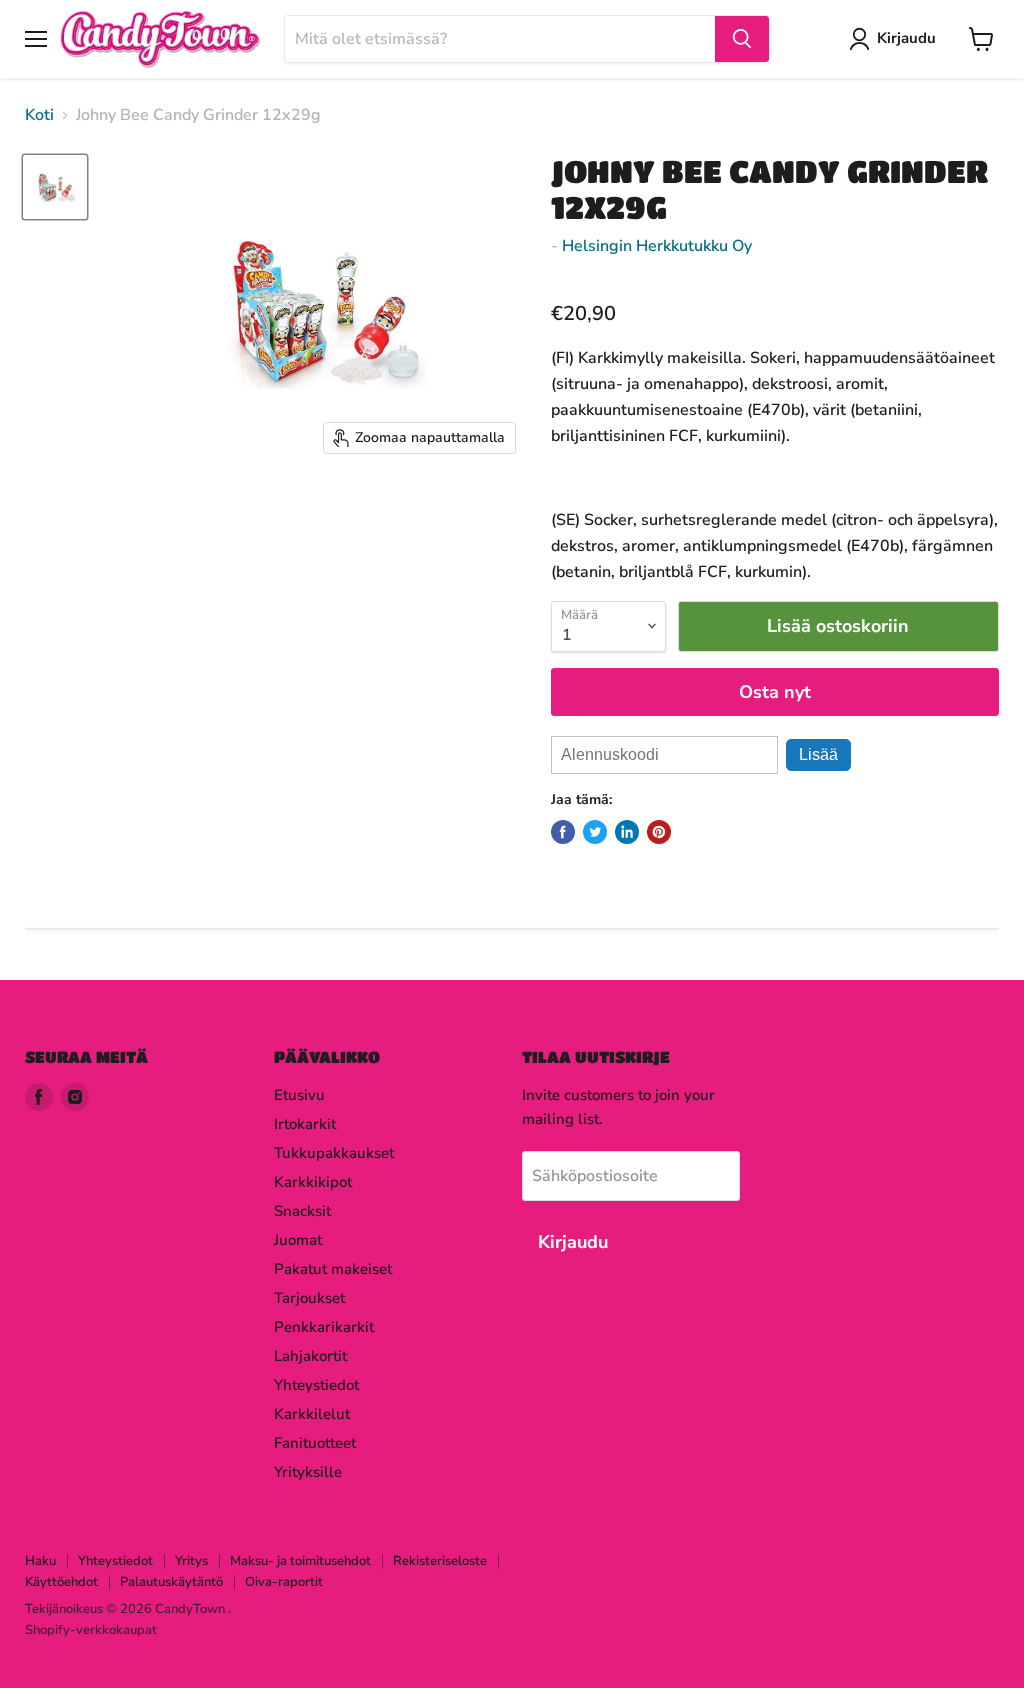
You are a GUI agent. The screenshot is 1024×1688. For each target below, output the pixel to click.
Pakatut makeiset (333, 1269)
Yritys (191, 1561)
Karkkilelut (312, 1414)
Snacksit (302, 1211)
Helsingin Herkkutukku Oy (657, 246)
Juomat (298, 1240)
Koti (39, 115)
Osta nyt (775, 692)
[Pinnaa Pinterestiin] (659, 832)
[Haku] (742, 39)
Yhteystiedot (316, 1385)
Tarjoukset (309, 1298)
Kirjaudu (906, 38)
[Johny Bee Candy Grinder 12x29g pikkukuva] (55, 187)
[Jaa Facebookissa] (563, 832)
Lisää (818, 754)
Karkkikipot (313, 1182)
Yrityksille (308, 1472)
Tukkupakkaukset (334, 1153)
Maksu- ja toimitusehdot (300, 1561)
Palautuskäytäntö (171, 1582)
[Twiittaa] (595, 832)
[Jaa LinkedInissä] (627, 832)
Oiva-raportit (284, 1582)
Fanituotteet (315, 1443)
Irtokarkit (305, 1124)
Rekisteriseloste (440, 1561)
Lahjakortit (310, 1356)
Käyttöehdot (61, 1582)
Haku (40, 1561)
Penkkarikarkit (324, 1327)
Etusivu (299, 1095)
